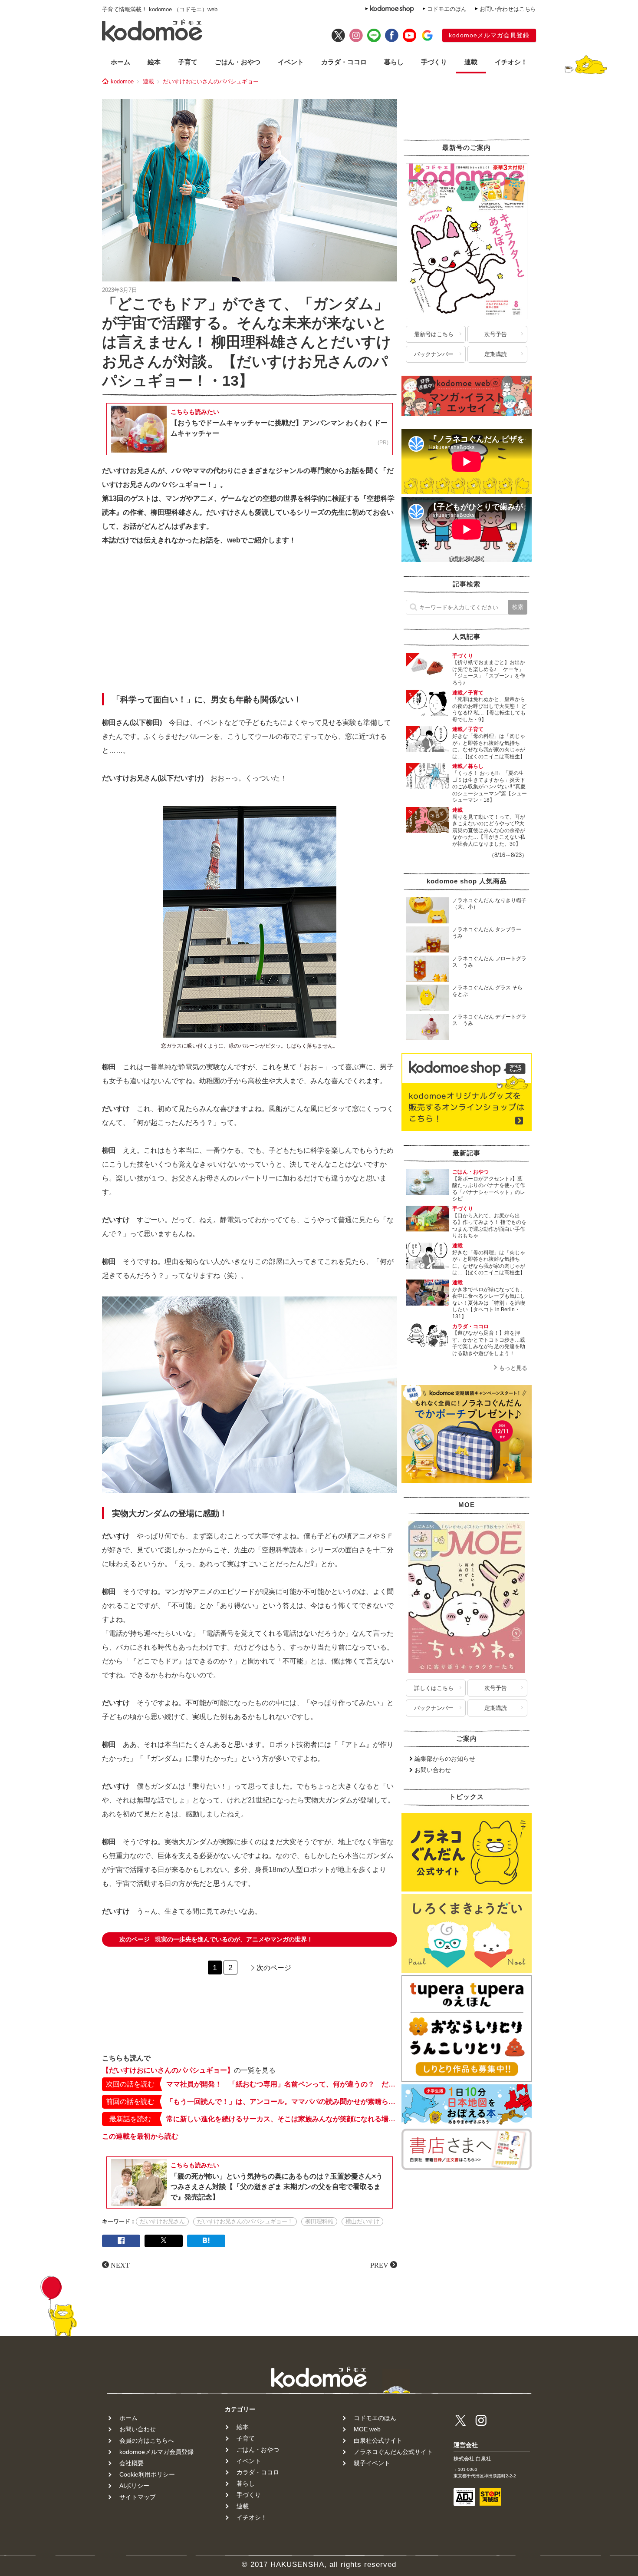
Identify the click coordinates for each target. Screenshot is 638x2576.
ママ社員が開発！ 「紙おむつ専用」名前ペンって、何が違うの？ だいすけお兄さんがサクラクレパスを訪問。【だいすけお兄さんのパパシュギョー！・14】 (282, 2084)
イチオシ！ (511, 62)
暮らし (394, 62)
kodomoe (122, 81)
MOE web (367, 2429)
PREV (379, 2265)
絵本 (154, 62)
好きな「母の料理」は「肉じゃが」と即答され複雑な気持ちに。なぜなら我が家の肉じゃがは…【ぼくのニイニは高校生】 (489, 746)
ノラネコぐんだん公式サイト (393, 2452)
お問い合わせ (433, 1770)
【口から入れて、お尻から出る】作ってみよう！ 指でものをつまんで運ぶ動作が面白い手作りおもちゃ (489, 1226)
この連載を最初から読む (140, 2136)
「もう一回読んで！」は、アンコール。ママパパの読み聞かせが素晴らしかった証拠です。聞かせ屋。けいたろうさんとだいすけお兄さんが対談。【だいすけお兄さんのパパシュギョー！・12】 (282, 2101)
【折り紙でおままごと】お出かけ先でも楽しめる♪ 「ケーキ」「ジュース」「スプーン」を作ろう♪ (489, 673)
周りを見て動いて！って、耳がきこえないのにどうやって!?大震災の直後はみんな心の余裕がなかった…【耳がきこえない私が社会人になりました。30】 (489, 830)
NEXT (120, 2265)
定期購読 (496, 354)
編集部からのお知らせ (445, 1759)
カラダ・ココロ (344, 62)
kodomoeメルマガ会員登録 (489, 35)
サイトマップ (138, 2497)
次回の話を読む (130, 2084)
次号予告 (496, 334)
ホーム (120, 62)
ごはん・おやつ (238, 62)
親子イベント (372, 2463)
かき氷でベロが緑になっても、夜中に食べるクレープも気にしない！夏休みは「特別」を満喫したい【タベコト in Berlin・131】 (489, 1303)
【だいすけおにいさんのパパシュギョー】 (168, 2070)
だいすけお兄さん (162, 2221)
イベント (291, 62)
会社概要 (132, 2463)
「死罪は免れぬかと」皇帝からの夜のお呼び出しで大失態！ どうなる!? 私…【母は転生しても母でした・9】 (489, 709)
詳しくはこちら (434, 1688)
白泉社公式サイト (378, 2440)
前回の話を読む (130, 2101)
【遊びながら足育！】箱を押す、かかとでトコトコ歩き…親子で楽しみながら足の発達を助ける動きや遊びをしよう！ (489, 1343)
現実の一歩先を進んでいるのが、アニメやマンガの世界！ (216, 1939)
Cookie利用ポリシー (147, 2474)
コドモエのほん (447, 9)
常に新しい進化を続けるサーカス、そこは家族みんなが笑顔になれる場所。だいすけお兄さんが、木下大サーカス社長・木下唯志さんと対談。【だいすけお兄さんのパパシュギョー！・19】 (282, 2119)
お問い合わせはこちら (508, 9)
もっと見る (513, 1368)
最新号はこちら (434, 334)
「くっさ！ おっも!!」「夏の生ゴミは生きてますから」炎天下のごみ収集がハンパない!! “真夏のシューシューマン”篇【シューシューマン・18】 (490, 787)
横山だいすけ (362, 2221)
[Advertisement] (250, 622)
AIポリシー (134, 2486)
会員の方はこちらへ (147, 2440)
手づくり (434, 62)
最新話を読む (130, 2119)
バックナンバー (434, 354)
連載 (471, 62)
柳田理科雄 (319, 2221)
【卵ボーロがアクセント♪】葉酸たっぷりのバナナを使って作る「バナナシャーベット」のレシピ (489, 1189)
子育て (188, 62)
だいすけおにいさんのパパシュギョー (211, 81)
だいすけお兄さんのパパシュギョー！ (245, 2221)
